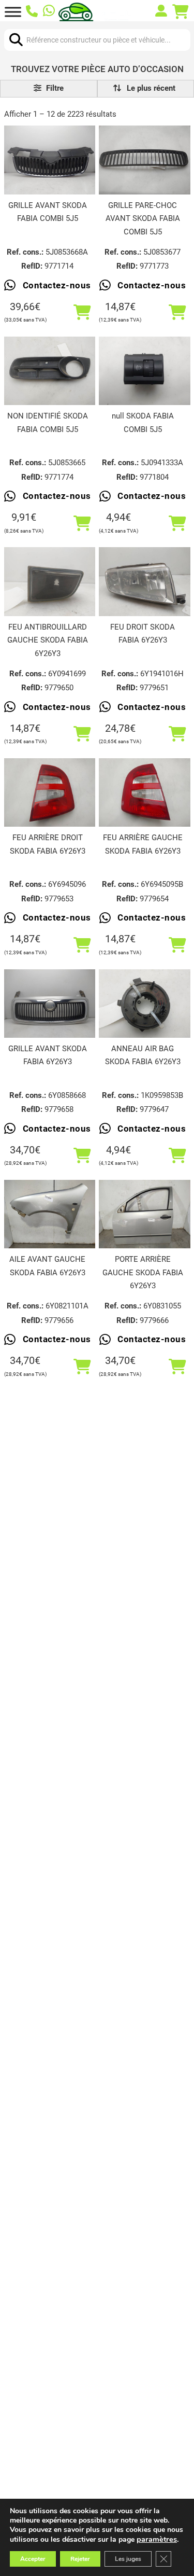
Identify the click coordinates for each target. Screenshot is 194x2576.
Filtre (54, 88)
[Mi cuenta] (161, 12)
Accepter (33, 2559)
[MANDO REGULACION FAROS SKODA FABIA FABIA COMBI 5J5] (144, 371)
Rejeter (80, 2559)
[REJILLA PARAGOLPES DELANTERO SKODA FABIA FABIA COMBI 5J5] (144, 160)
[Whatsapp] (49, 12)
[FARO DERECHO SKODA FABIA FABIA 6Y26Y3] (144, 581)
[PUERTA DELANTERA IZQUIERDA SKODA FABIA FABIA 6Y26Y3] (144, 1214)
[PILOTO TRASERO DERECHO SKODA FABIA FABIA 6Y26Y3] (50, 792)
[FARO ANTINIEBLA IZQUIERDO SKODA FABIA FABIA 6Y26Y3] (50, 581)
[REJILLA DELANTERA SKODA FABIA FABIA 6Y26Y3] (50, 1004)
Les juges (128, 2559)
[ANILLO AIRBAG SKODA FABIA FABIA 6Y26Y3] (144, 1004)
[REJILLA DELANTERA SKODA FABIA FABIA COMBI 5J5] (50, 160)
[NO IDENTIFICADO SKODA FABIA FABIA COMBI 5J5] (50, 371)
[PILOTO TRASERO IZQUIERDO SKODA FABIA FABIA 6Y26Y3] (144, 792)
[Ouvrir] (13, 12)
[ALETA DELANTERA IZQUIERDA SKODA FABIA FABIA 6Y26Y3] (50, 1214)
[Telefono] (32, 12)
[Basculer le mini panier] (181, 12)
